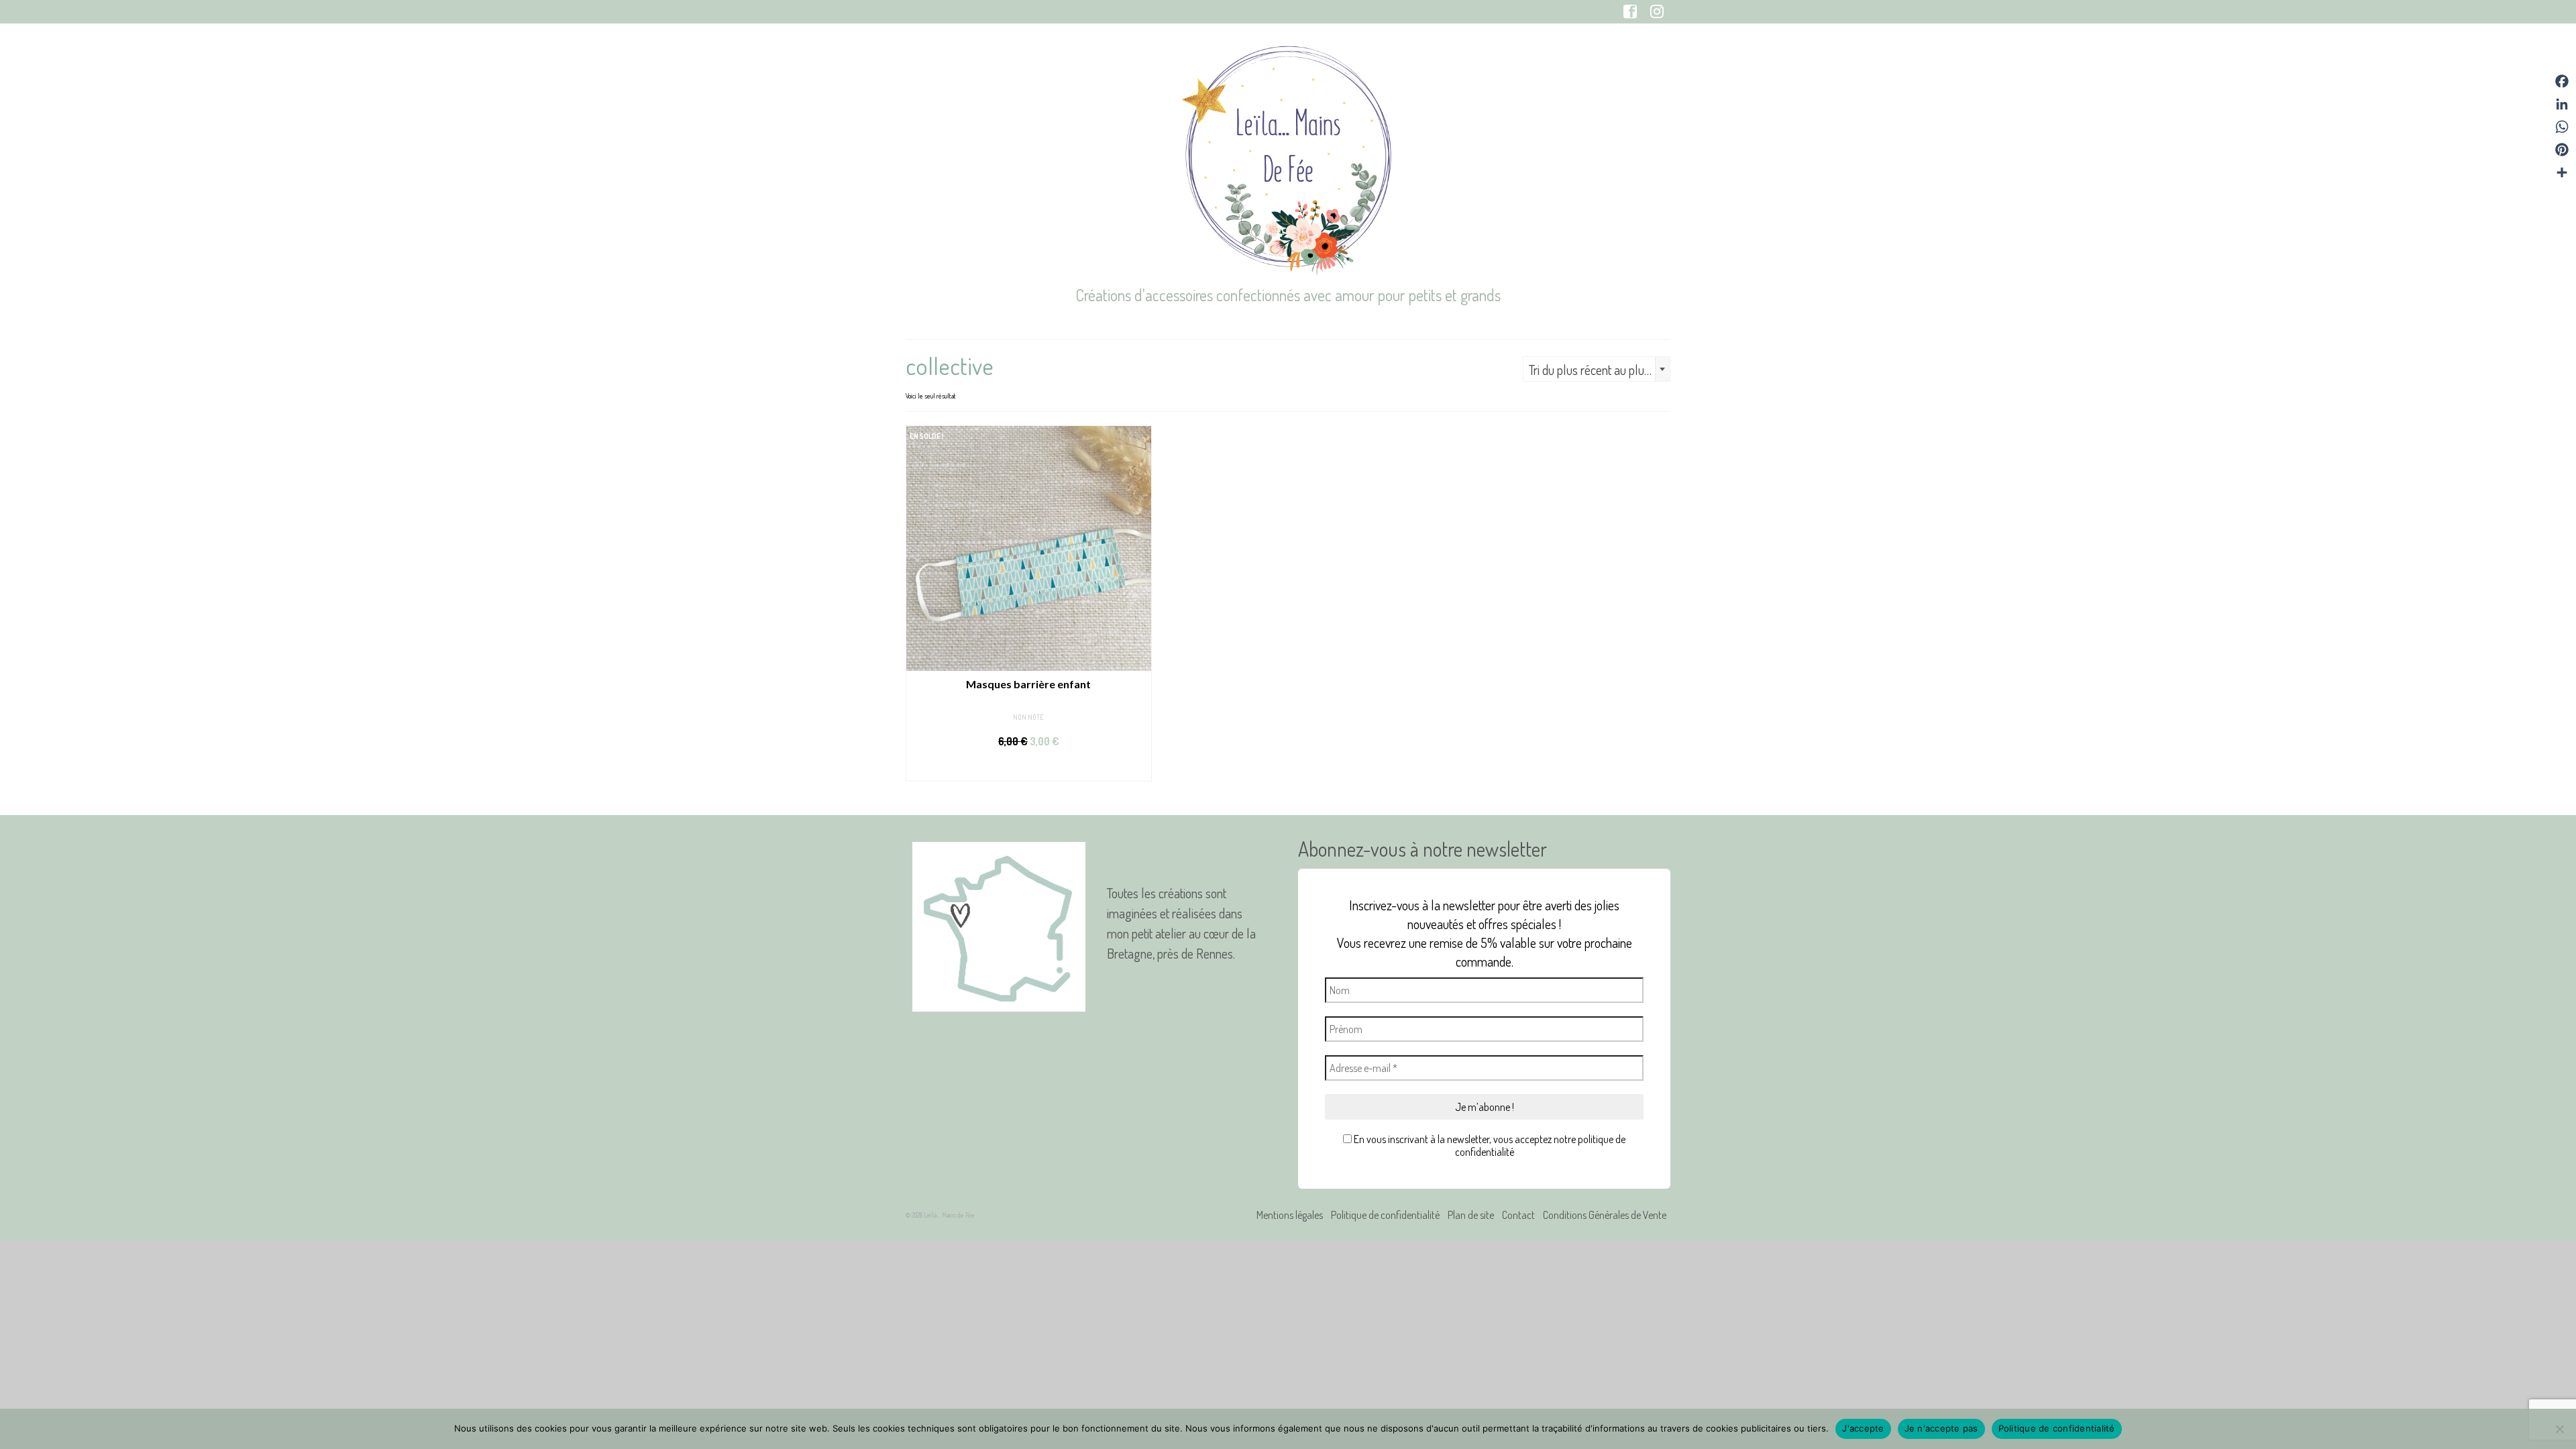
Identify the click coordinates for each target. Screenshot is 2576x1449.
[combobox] (1597, 369)
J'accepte (1863, 1428)
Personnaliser (1028, 768)
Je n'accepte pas (1941, 1428)
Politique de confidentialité (2057, 1428)
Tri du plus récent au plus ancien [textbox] (1599, 370)
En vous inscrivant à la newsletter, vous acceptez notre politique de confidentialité (1489, 1146)
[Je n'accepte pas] (2559, 1429)
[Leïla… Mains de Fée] (1288, 158)
